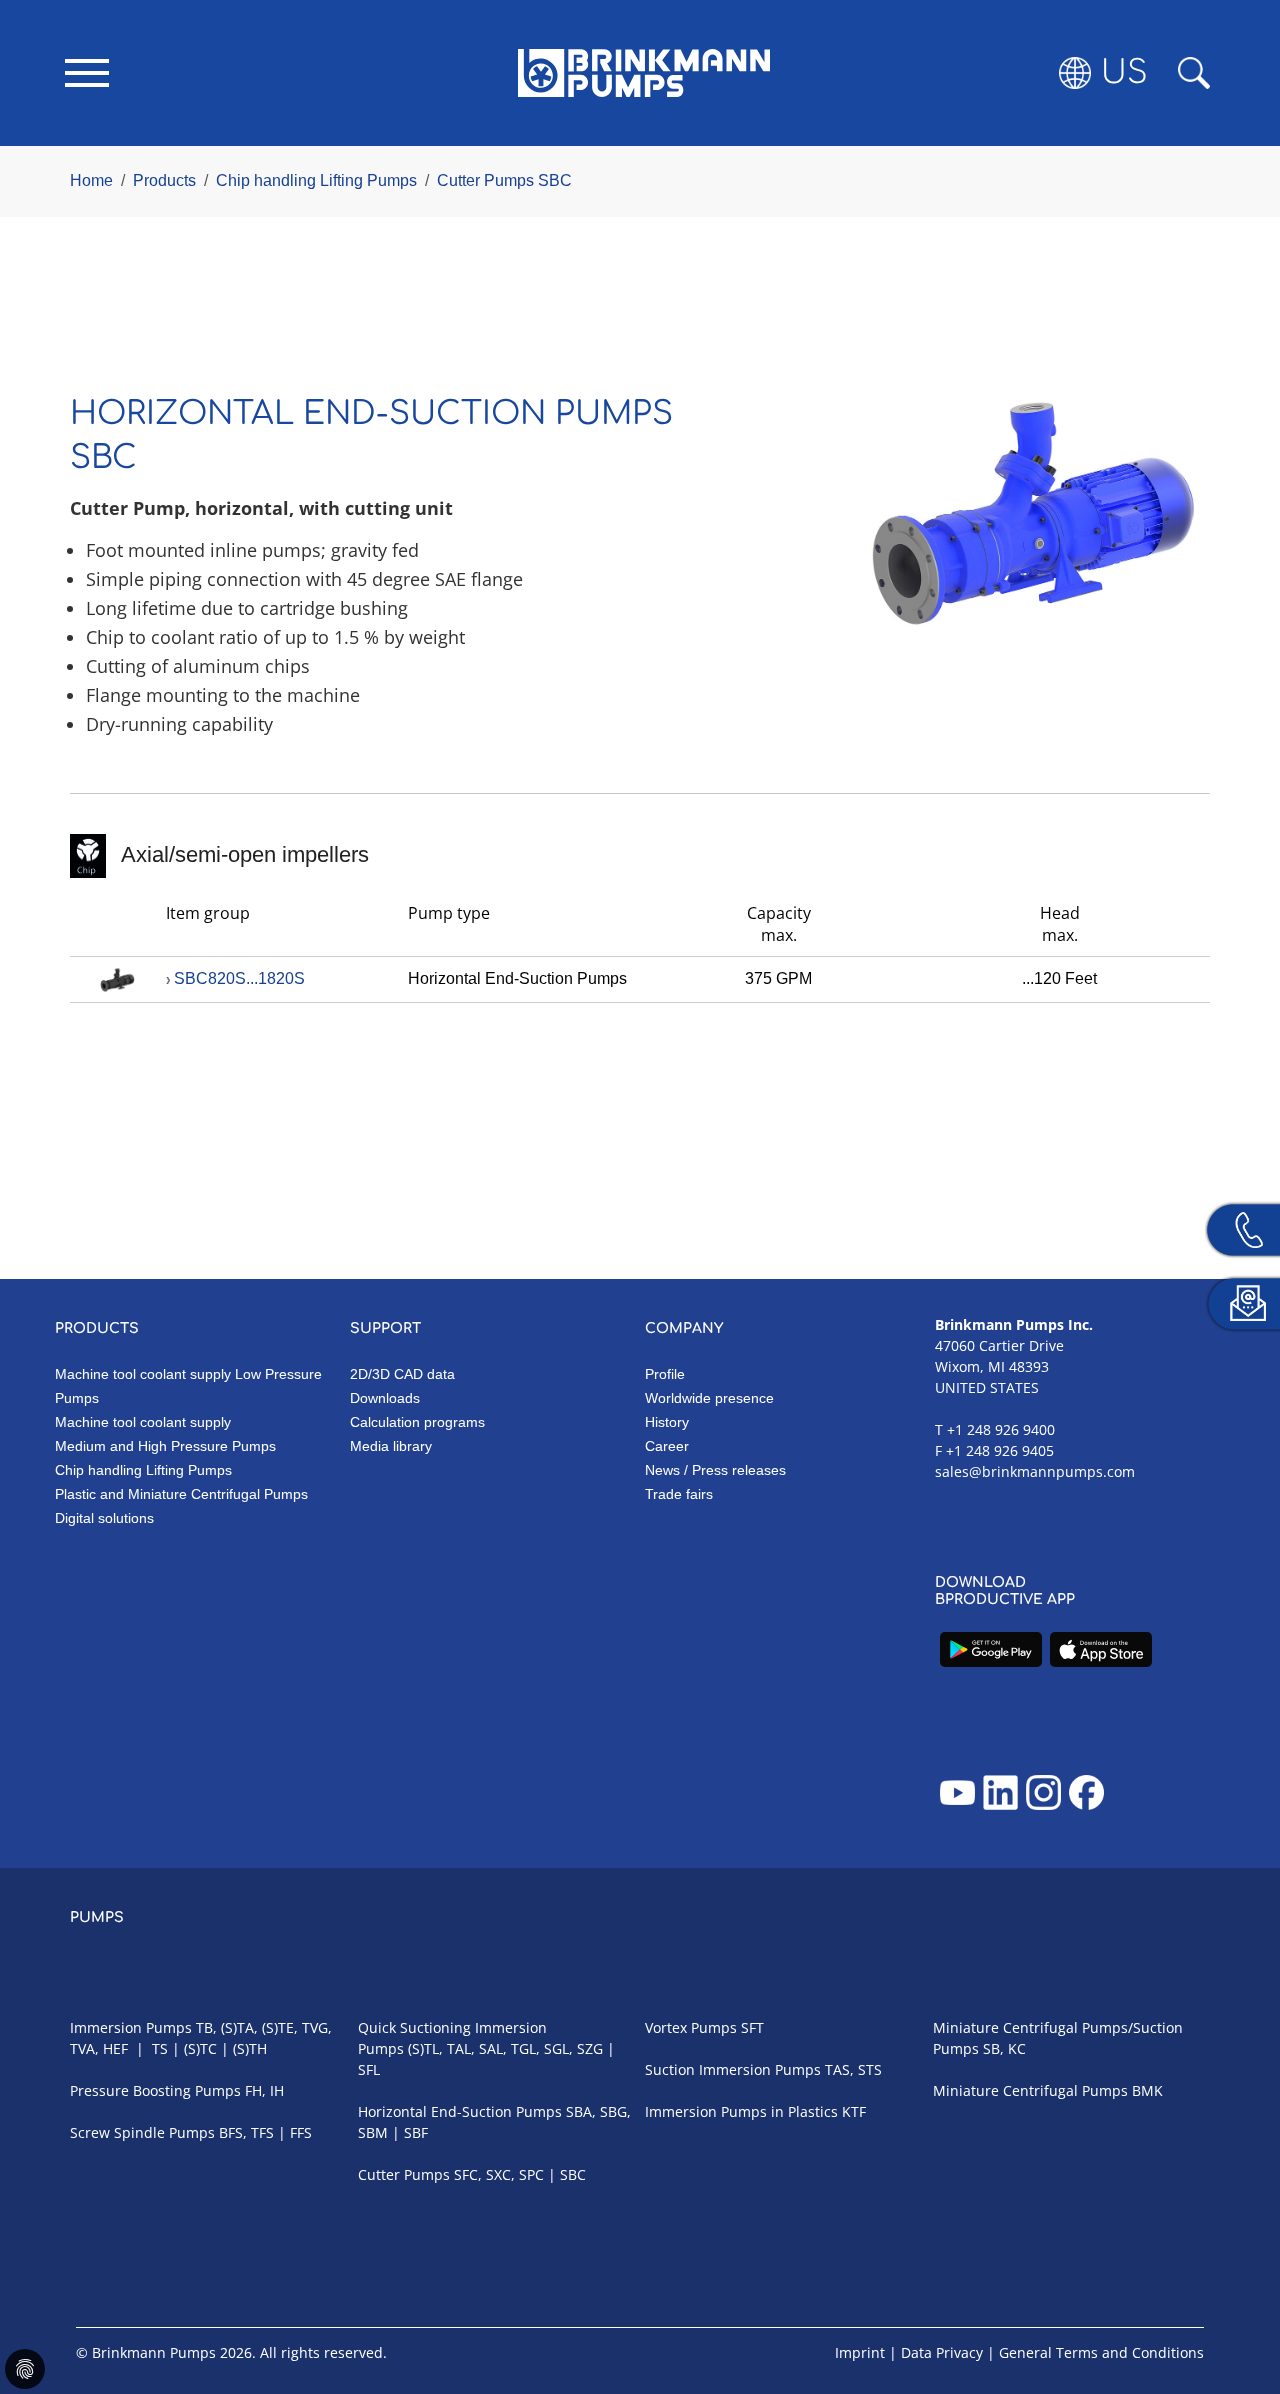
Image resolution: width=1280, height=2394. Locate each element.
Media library (391, 1446)
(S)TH (250, 2048)
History (667, 1422)
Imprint (860, 2352)
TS (160, 2048)
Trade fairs (679, 1494)
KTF (854, 2111)
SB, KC (1004, 2048)
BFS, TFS (246, 2132)
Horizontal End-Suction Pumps (460, 2111)
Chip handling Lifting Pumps (143, 1470)
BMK (1147, 2090)
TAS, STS (853, 2069)
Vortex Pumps (691, 2027)
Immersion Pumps (131, 2027)
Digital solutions (104, 1518)
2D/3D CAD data (402, 1374)
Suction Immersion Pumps (733, 2069)
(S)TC (200, 2048)
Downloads (385, 1398)
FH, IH (264, 2090)
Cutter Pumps (404, 2174)
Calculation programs (417, 1422)
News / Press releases (715, 1470)
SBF (416, 2132)
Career (667, 1446)
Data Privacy (942, 2352)
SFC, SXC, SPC (499, 2174)
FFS (301, 2132)
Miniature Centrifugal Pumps (1030, 2090)
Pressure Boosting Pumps (155, 2090)
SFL (369, 2069)
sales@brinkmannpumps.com (1035, 1471)
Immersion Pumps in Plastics (741, 2111)
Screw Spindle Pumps (142, 2132)
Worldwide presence (709, 1398)
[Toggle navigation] (87, 73)
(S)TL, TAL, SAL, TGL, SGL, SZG (505, 2048)
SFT (752, 2027)
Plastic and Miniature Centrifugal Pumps (181, 1494)
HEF (115, 2048)
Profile (665, 1374)
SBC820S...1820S (239, 978)
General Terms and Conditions (1101, 2352)
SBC (573, 2174)
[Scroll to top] (1236, 2310)
